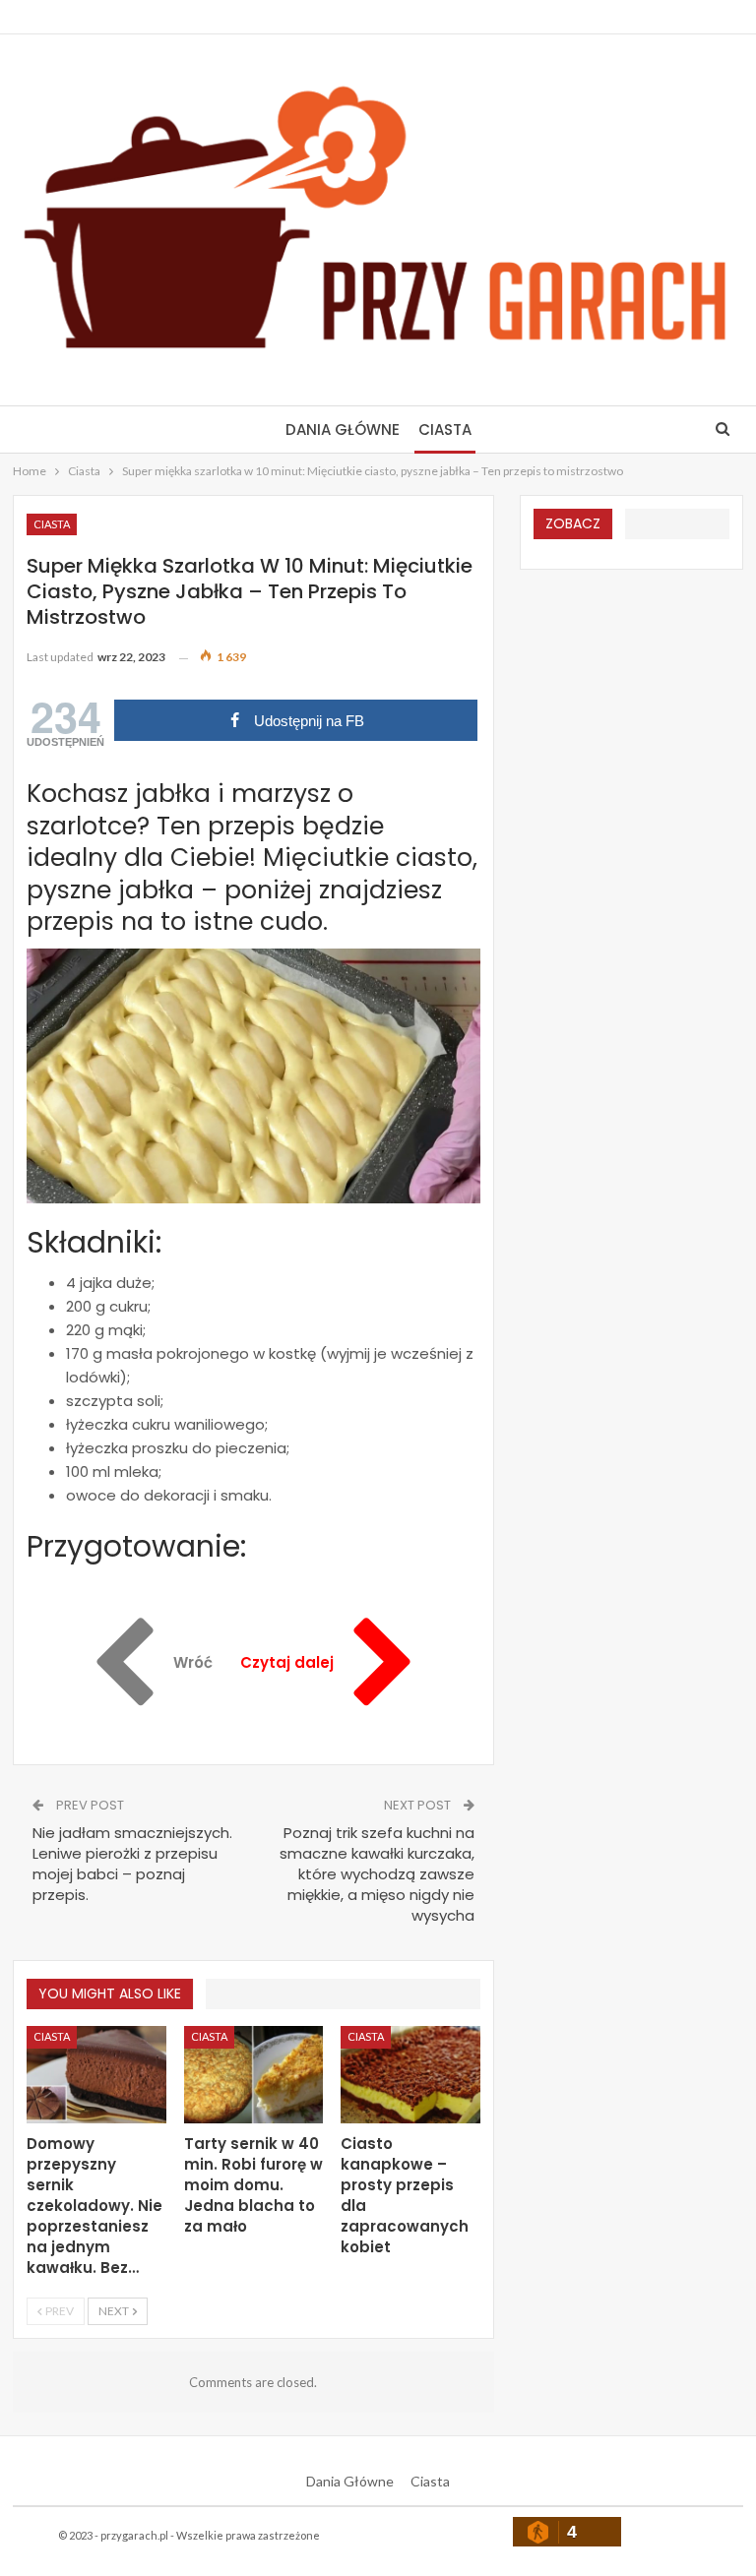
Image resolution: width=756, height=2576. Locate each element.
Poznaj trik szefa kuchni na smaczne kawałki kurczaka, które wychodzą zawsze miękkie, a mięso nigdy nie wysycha (377, 1874)
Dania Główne (343, 429)
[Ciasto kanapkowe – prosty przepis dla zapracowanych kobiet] (410, 2075)
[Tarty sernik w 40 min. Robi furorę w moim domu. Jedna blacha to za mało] (254, 2075)
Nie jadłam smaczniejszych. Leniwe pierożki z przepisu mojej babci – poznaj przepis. (132, 1864)
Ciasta (445, 429)
